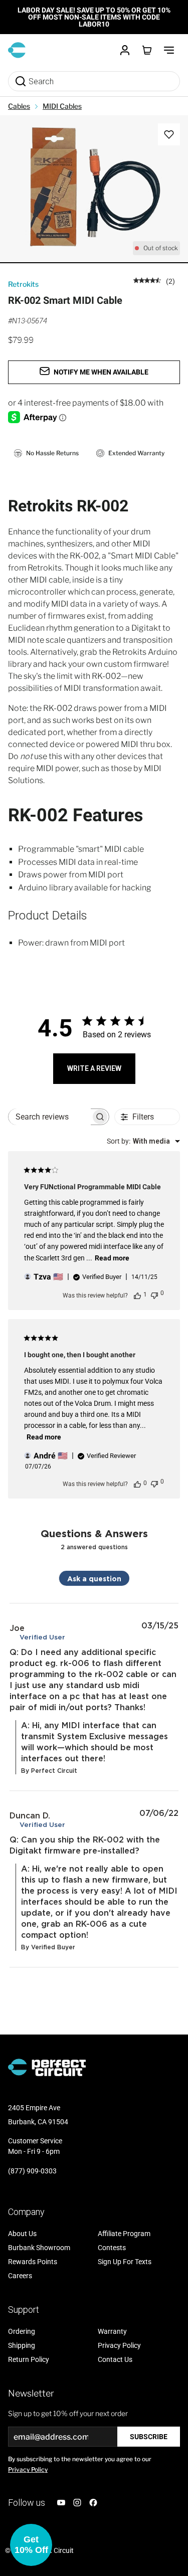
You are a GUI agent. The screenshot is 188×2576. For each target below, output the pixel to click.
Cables (19, 106)
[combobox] (143, 1141)
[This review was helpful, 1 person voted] (137, 1295)
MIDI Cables (62, 106)
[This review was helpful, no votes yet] (137, 1484)
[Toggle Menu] (169, 50)
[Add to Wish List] (169, 134)
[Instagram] (77, 2503)
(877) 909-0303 (32, 2171)
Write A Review (94, 1068)
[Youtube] (61, 2503)
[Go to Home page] (17, 50)
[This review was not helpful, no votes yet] (154, 1294)
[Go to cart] (147, 50)
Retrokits (23, 284)
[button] (31, 2545)
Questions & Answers (94, 1533)
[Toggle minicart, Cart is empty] (147, 50)
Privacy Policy (28, 2469)
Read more (112, 1258)
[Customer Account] (125, 50)
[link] (154, 281)
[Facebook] (93, 2503)
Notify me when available (101, 372)
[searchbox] (50, 1117)
